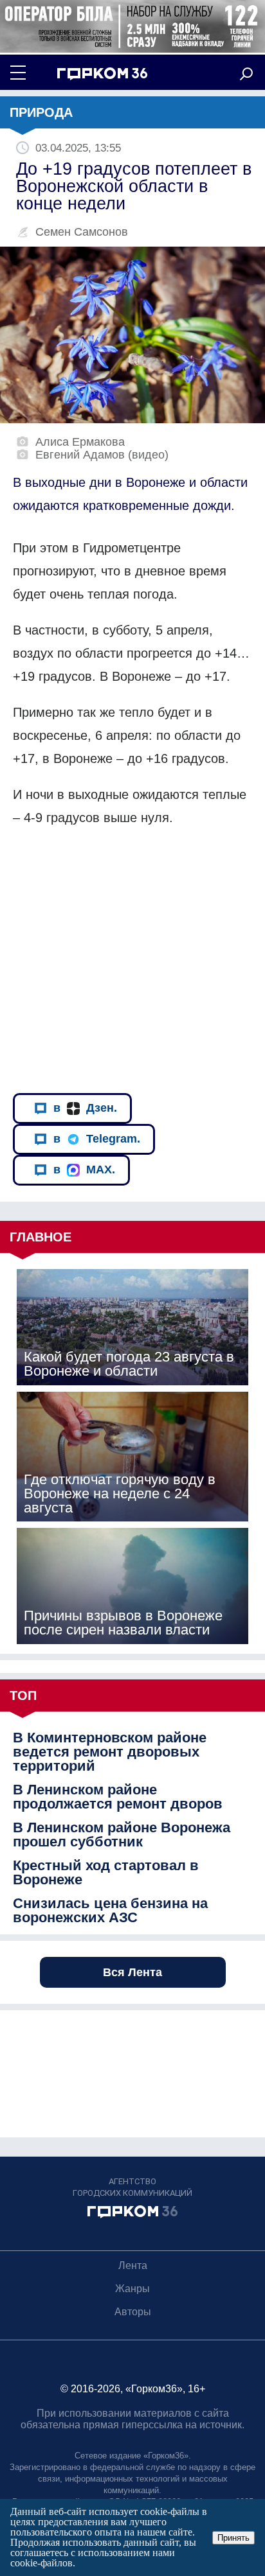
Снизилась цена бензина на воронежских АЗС (110, 1911)
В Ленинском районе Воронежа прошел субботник (122, 1835)
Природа (41, 112)
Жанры (132, 2289)
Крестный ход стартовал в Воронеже (106, 1873)
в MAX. (84, 1170)
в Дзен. (85, 1108)
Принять (233, 2538)
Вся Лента (132, 1972)
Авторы (133, 2312)
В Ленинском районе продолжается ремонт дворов (118, 1797)
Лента (133, 2265)
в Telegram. (97, 1139)
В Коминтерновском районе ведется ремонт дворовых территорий (110, 1752)
